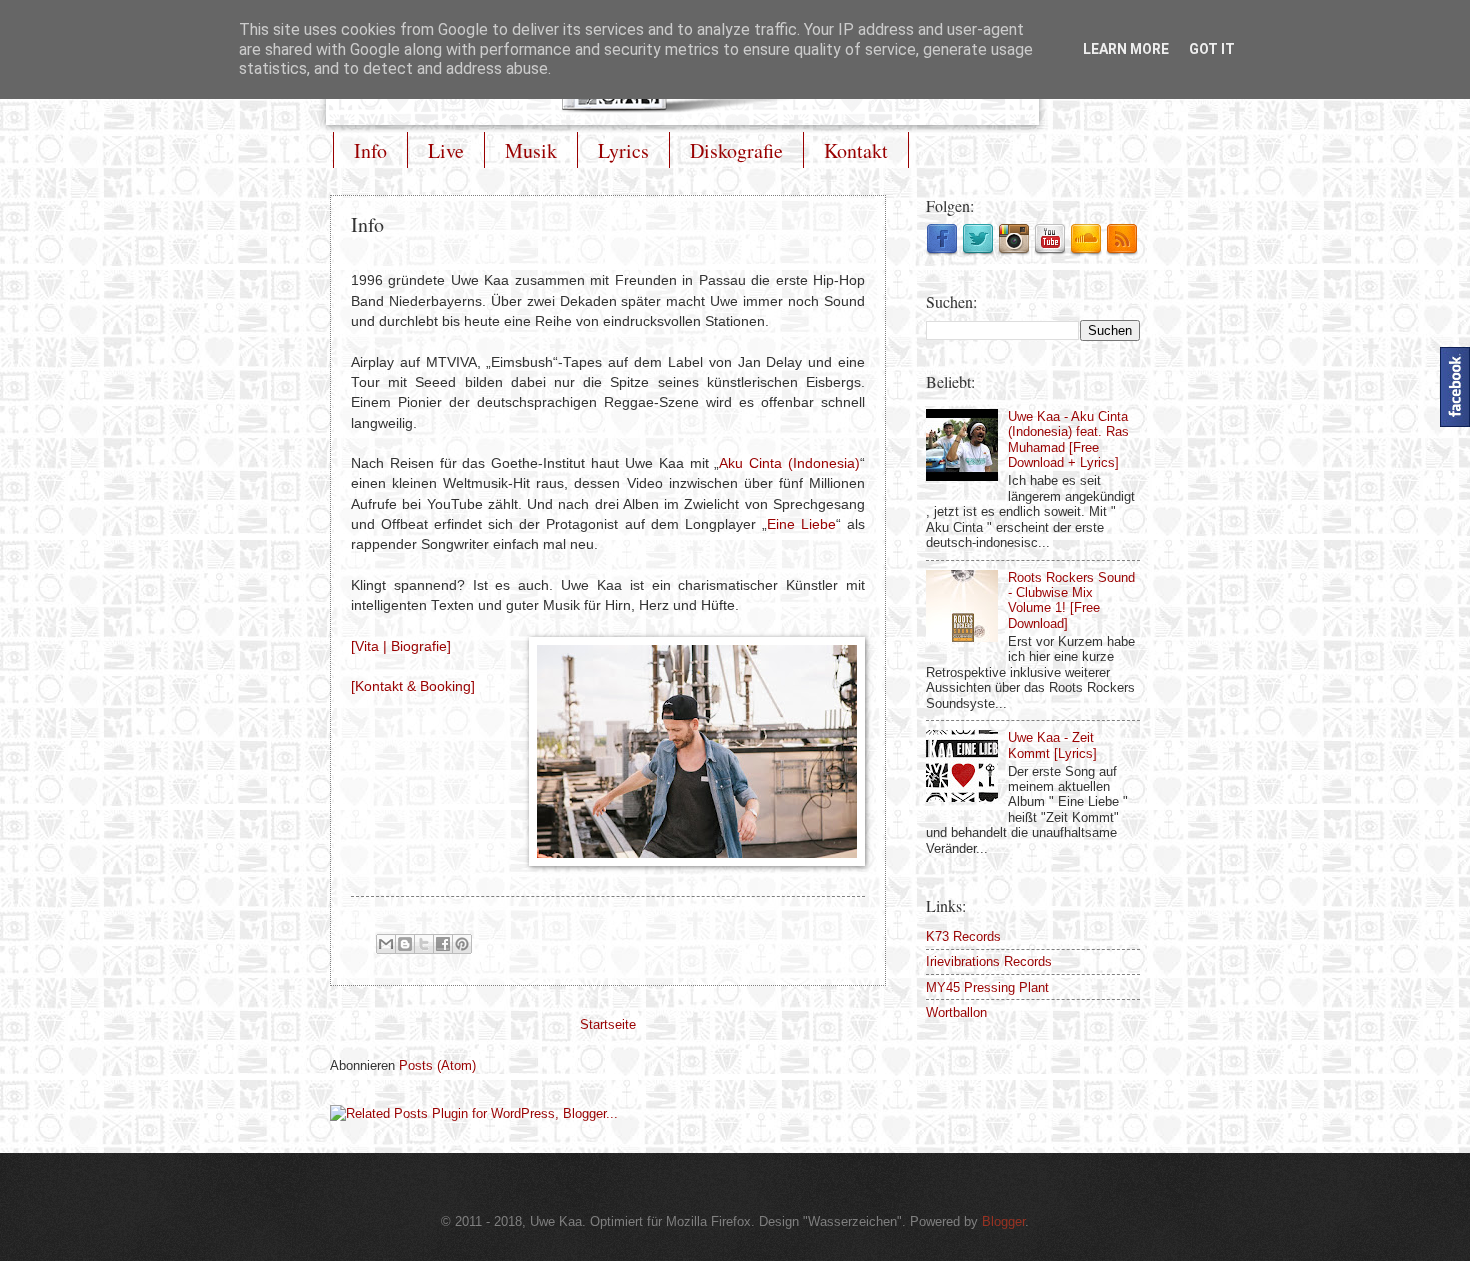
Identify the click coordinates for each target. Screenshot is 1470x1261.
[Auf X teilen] (424, 944)
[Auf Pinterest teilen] (462, 944)
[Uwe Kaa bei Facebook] (942, 251)
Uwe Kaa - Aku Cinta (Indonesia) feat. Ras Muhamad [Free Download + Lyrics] (1068, 439)
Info (370, 150)
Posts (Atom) (437, 1065)
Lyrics (623, 150)
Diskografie (736, 150)
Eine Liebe (801, 524)
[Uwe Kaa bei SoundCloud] (1086, 251)
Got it (1212, 49)
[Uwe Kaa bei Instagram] (1014, 251)
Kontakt (856, 150)
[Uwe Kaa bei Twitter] (978, 251)
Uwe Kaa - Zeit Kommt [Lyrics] (1052, 745)
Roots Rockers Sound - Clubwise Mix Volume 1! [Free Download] (1071, 600)
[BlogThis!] (405, 944)
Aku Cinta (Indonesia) (789, 463)
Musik (531, 150)
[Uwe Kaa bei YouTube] (1050, 251)
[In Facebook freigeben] (443, 944)
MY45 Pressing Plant (987, 987)
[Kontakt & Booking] (413, 686)
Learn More (1126, 49)
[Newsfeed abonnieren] (1122, 251)
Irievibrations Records (989, 961)
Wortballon (956, 1012)
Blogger (1003, 1221)
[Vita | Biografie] (401, 646)
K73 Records (963, 936)
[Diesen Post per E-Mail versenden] (386, 944)
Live (446, 150)
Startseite (608, 1025)
